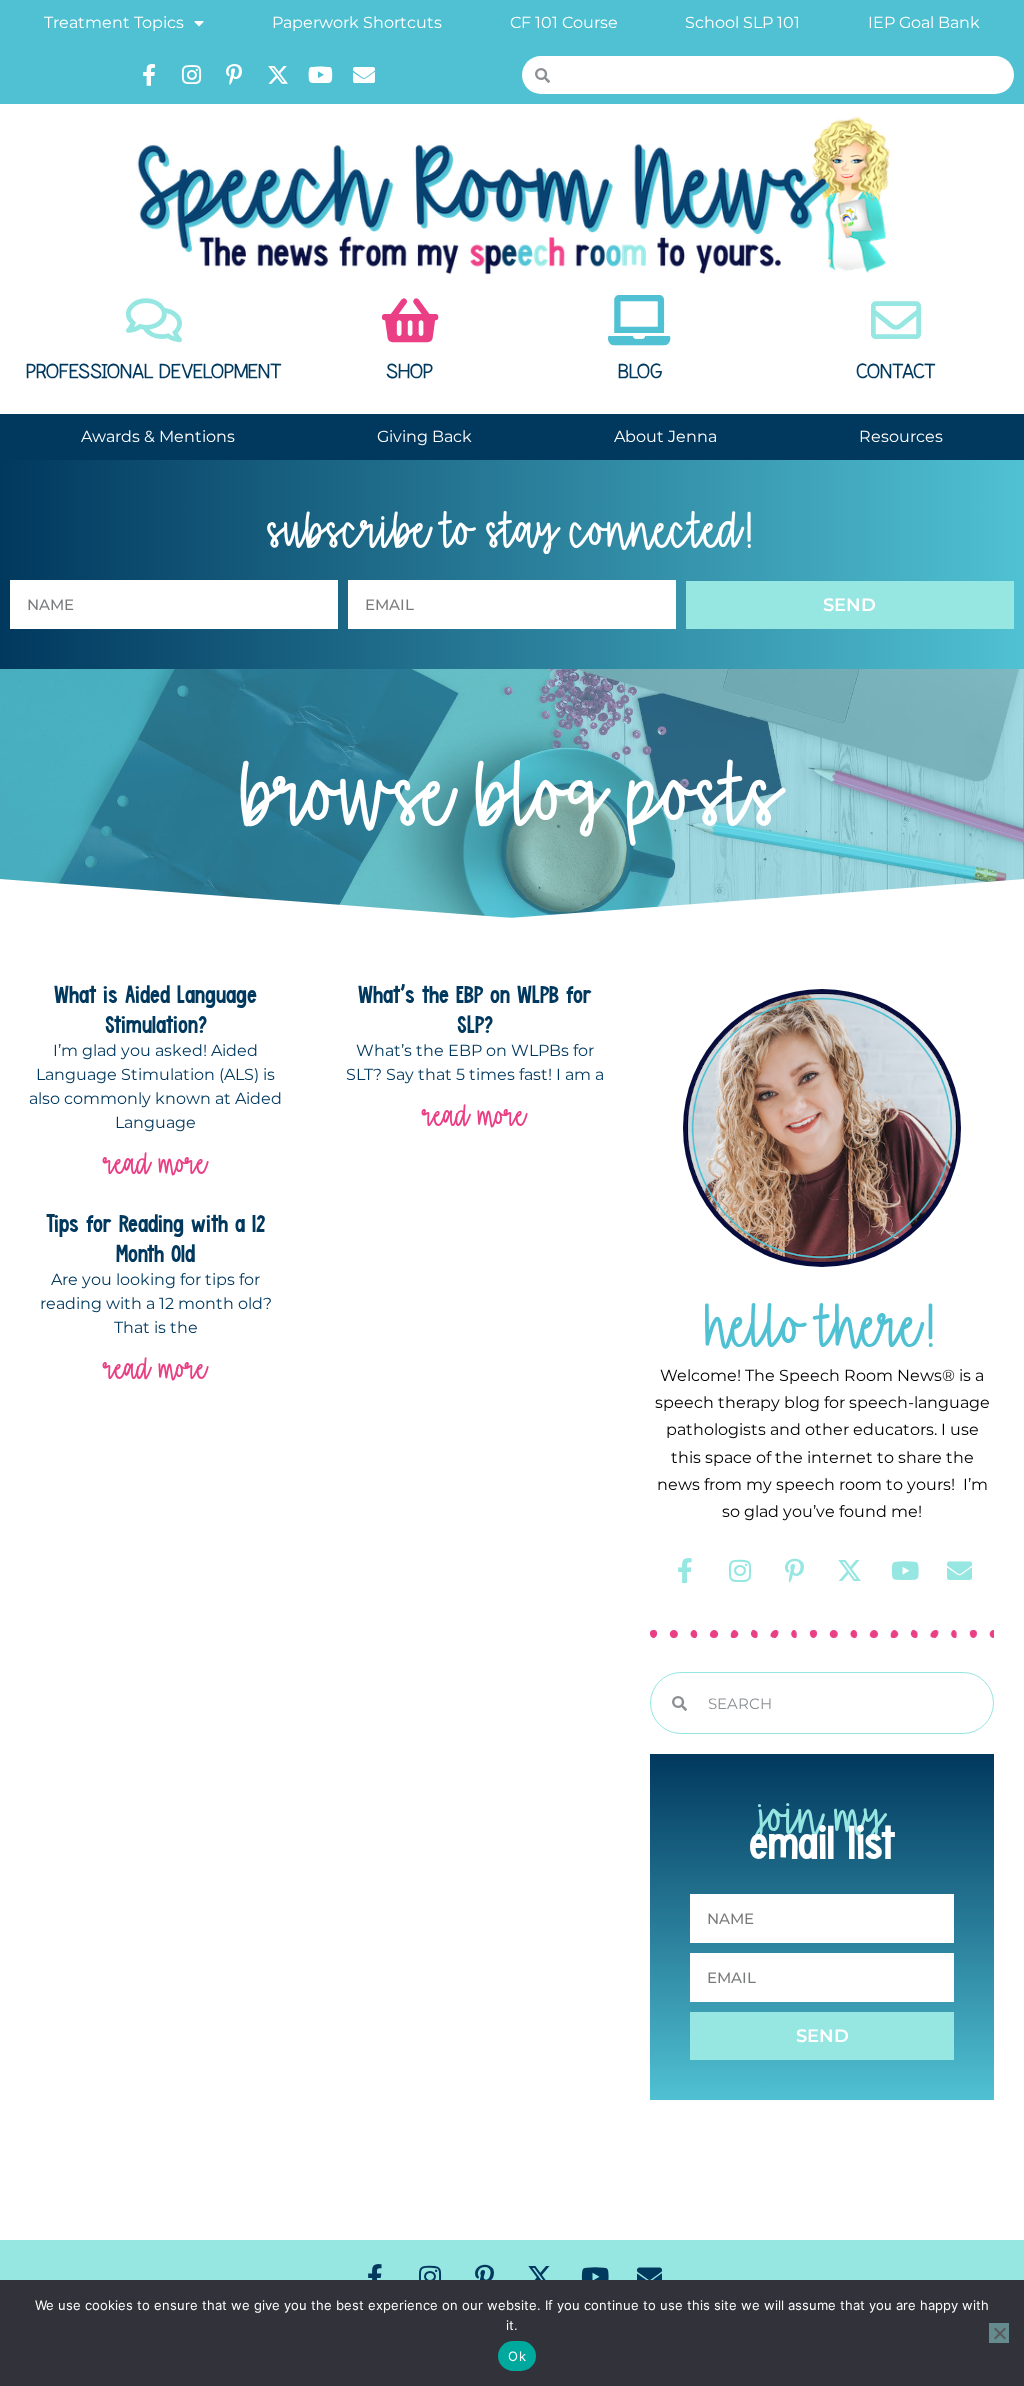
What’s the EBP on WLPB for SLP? (475, 1009)
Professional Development (154, 372)
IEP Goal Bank (924, 22)
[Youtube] (321, 75)
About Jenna (665, 436)
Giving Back (424, 436)
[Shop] (410, 320)
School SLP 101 (742, 22)
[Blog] (640, 320)
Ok (517, 2356)
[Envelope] (364, 75)
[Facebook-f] (149, 75)
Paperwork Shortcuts (357, 22)
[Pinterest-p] (235, 75)
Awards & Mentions (158, 436)
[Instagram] (192, 75)
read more (156, 1163)
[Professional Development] (154, 320)
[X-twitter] (278, 75)
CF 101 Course (564, 22)
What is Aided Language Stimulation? (155, 1009)
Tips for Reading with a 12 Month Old (155, 1238)
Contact (896, 372)
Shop (409, 372)
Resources (901, 436)
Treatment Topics (114, 22)
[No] (999, 2333)
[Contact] (896, 320)
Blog (640, 372)
